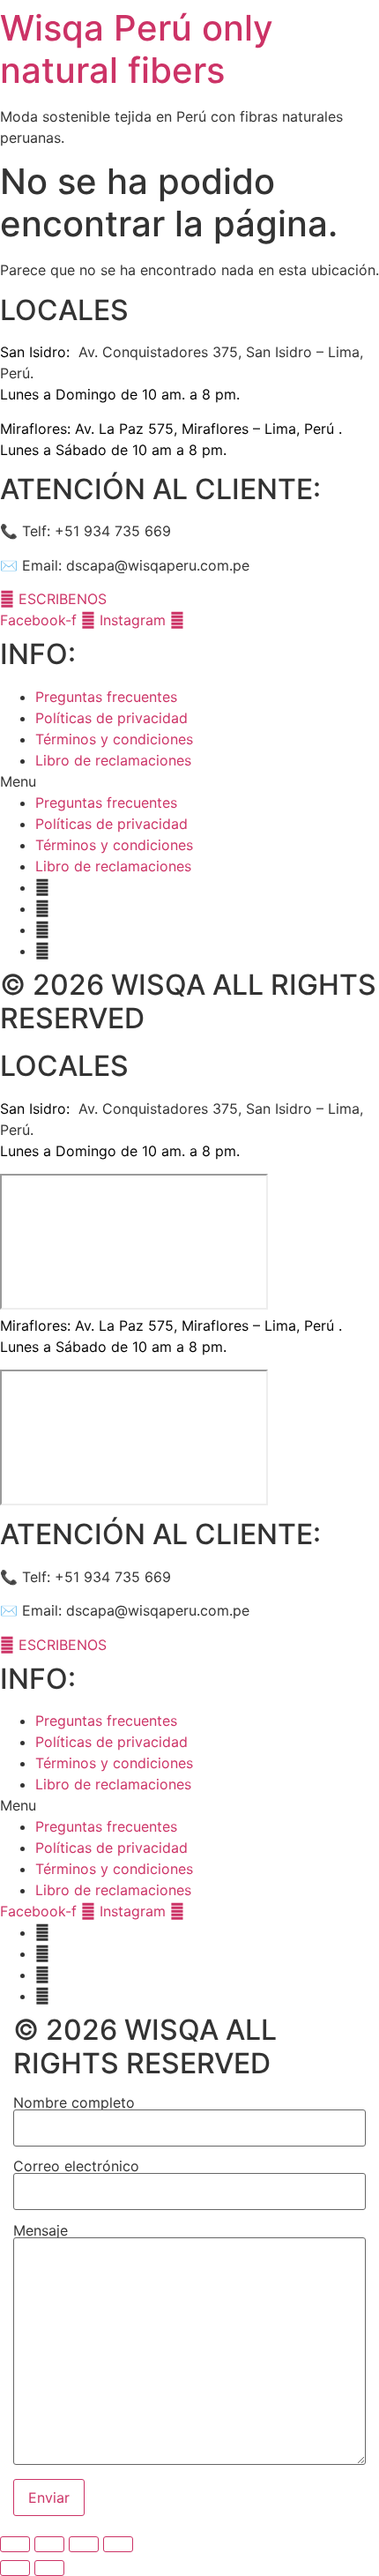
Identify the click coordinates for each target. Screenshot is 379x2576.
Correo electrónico (76, 2167)
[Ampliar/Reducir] (118, 2544)
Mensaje (41, 2231)
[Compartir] (49, 2544)
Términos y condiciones (114, 739)
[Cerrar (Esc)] (15, 2544)
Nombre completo (74, 2103)
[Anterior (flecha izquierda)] (15, 2568)
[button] (189, 781)
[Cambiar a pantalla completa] (84, 2544)
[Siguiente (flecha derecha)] (49, 2568)
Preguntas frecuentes (106, 697)
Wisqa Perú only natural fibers (137, 49)
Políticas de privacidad (111, 718)
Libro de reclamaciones (113, 760)
